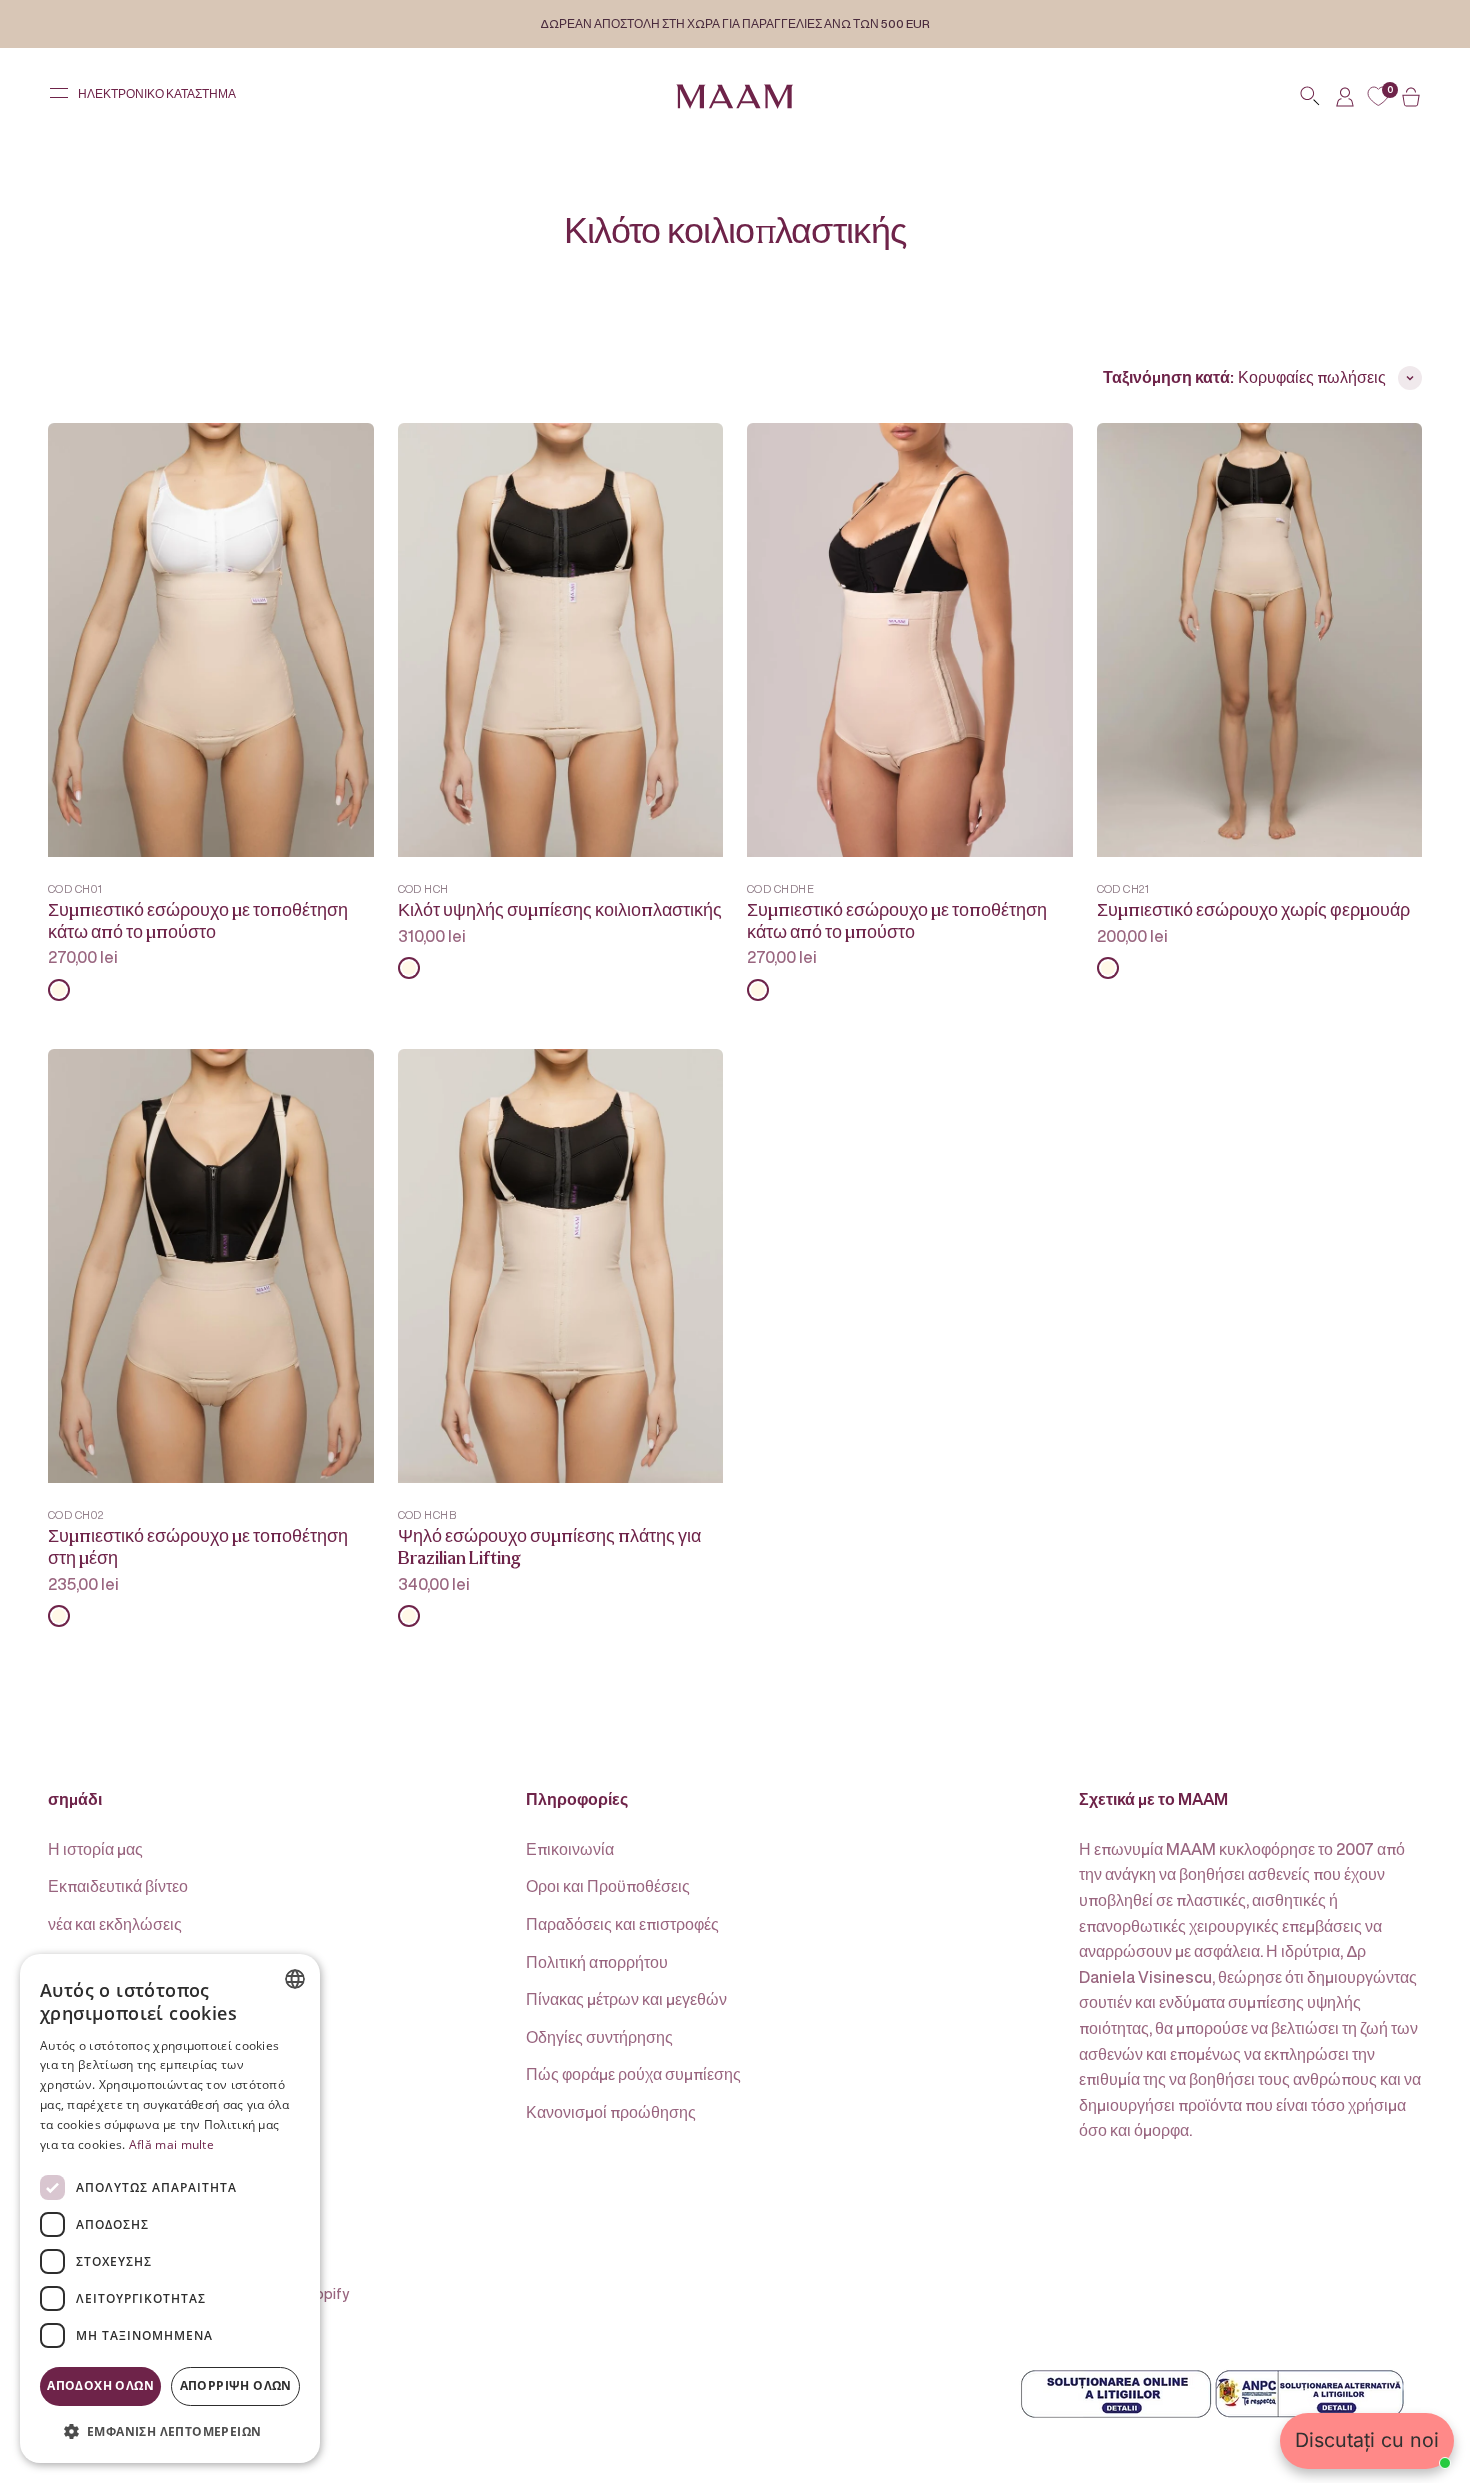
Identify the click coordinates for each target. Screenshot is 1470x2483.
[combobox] (295, 1979)
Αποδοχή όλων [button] (100, 2385)
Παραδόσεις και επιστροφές (622, 1924)
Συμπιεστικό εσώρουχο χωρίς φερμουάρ (1253, 910)
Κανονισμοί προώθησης (611, 2112)
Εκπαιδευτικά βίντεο (118, 1886)
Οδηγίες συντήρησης (599, 2037)
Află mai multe (171, 2144)
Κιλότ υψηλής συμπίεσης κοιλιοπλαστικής (560, 910)
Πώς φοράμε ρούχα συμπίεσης (633, 2074)
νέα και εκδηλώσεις (115, 1924)
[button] (170, 2431)
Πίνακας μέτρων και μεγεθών (626, 1999)
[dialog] (170, 2208)
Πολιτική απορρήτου (597, 1962)
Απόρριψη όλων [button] (236, 2385)
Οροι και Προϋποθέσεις (608, 1886)
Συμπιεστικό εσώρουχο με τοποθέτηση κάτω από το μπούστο (198, 921)
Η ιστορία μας (95, 1849)
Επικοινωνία (570, 1849)
